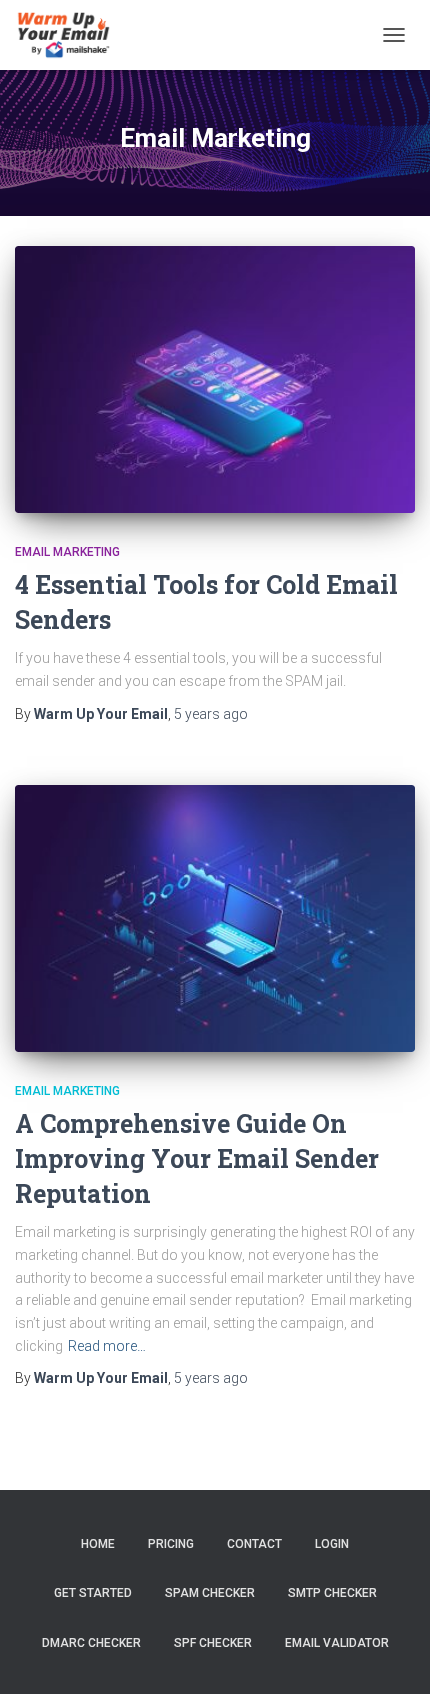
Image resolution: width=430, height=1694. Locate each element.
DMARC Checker (91, 1643)
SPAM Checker (210, 1593)
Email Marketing (67, 552)
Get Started (93, 1593)
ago (211, 714)
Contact (254, 1544)
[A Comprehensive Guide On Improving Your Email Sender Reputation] (215, 918)
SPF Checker (213, 1643)
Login (332, 1544)
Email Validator (337, 1643)
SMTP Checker (332, 1593)
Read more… (107, 1346)
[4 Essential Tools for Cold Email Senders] (215, 379)
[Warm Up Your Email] (70, 35)
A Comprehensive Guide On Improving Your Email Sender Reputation (197, 1158)
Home (98, 1544)
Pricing (171, 1544)
